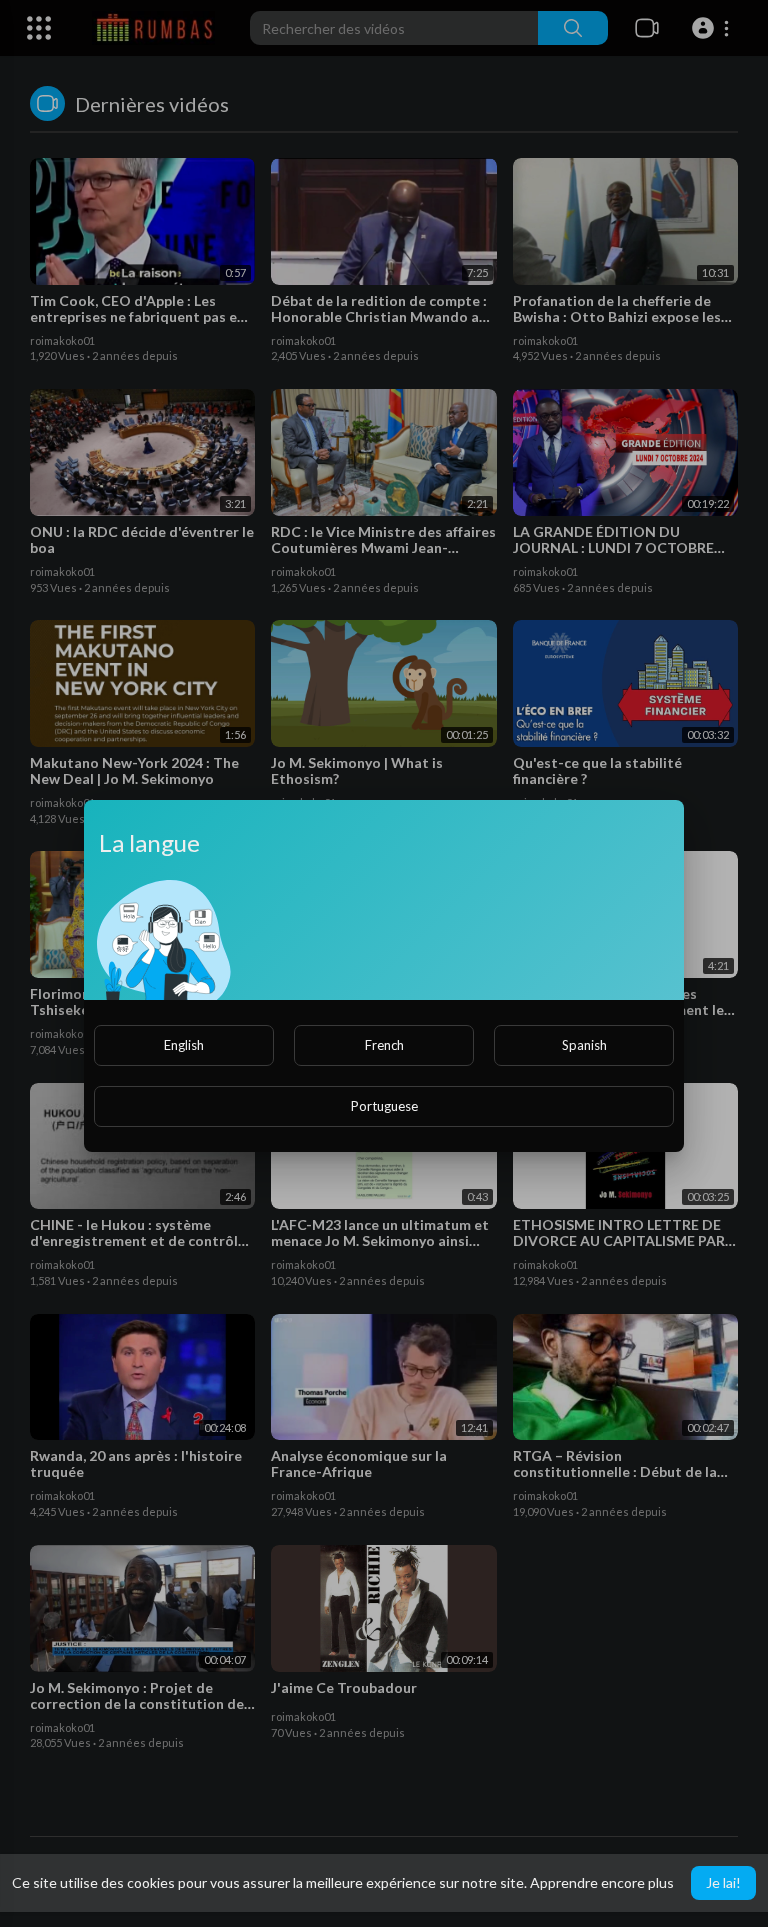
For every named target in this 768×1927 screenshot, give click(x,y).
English (184, 1045)
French (384, 1045)
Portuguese (384, 1106)
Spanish (584, 1045)
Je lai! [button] (723, 1882)
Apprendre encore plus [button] (602, 1882)
